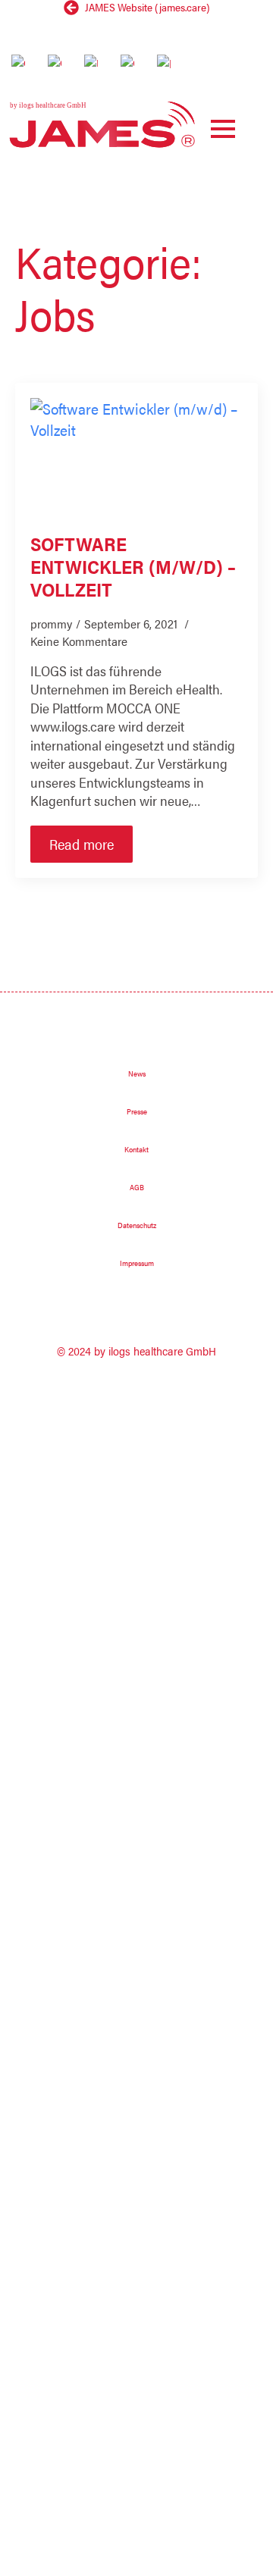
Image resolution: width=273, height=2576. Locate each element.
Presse (137, 1111)
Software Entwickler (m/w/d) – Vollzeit (133, 566)
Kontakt (136, 1149)
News (137, 1073)
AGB (137, 1187)
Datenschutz (137, 1225)
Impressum (137, 1263)
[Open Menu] (223, 129)
